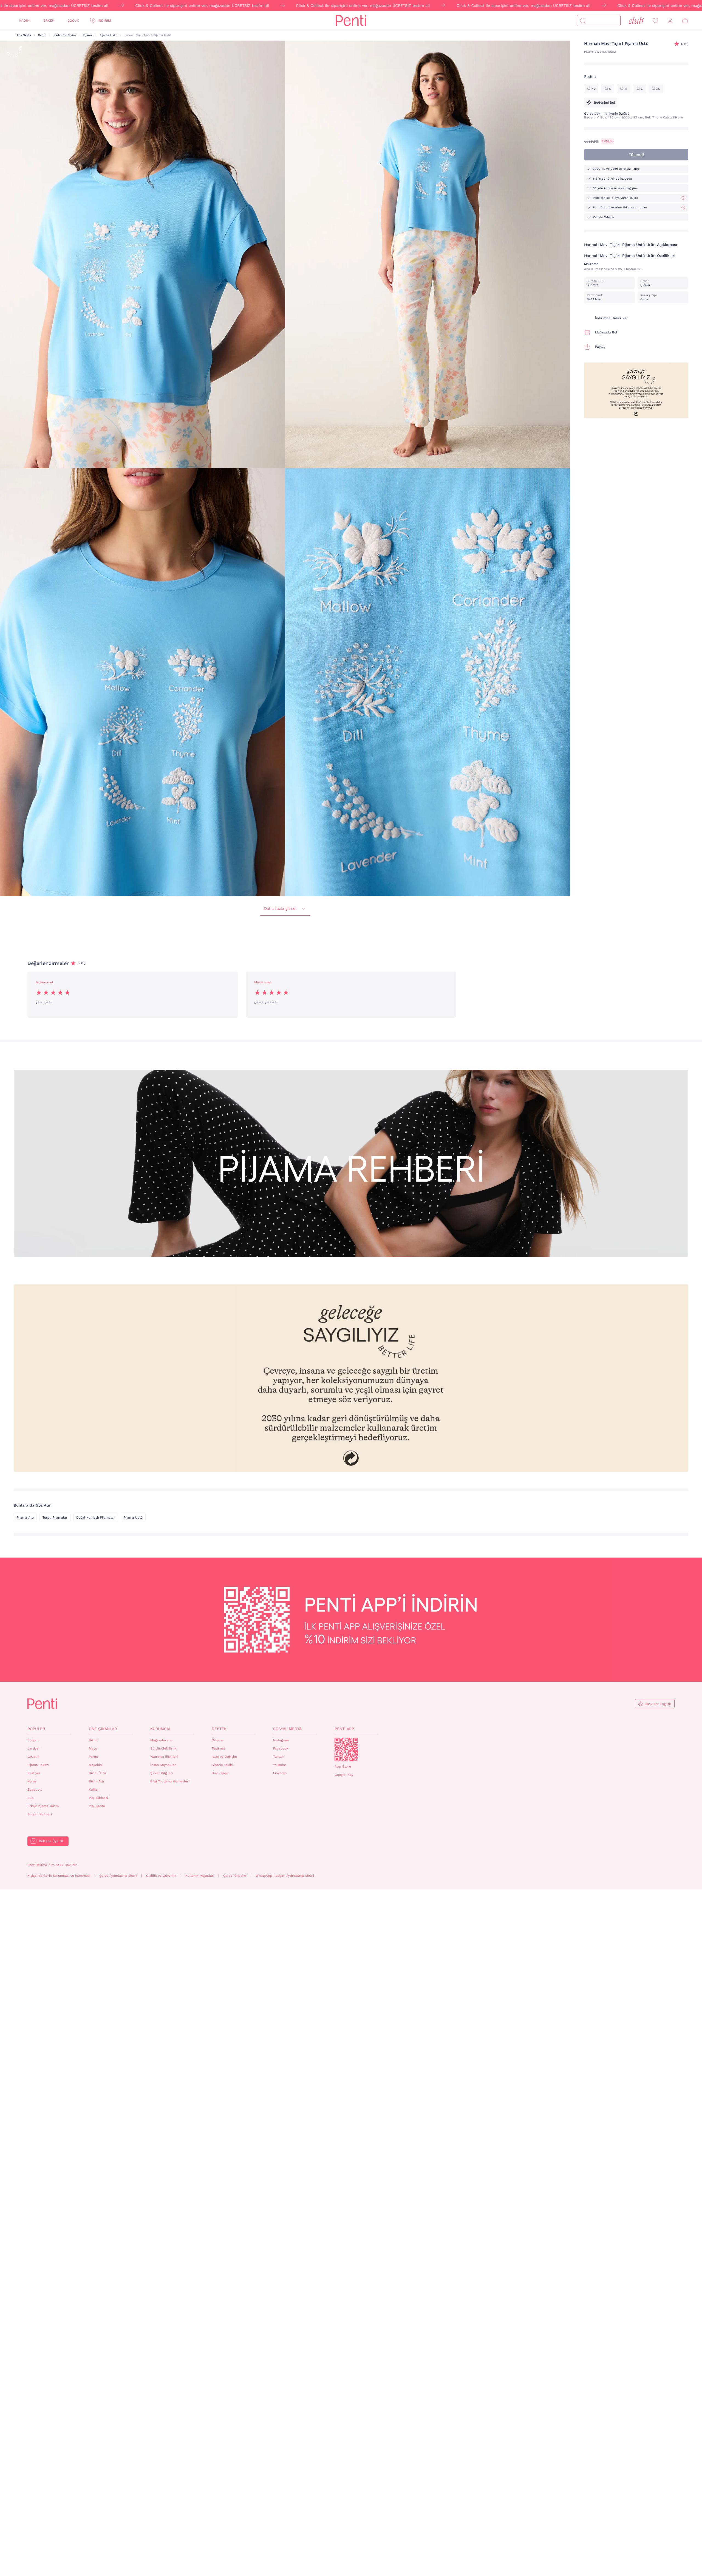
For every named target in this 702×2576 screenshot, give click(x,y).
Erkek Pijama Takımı (43, 1806)
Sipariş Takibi (222, 1765)
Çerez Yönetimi (235, 1876)
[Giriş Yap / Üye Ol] (670, 21)
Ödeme (217, 1740)
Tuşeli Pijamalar (55, 1518)
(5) (685, 44)
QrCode (346, 1750)
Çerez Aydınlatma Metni (118, 1876)
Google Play (344, 1775)
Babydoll (35, 1790)
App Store (343, 1767)
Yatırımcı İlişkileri (164, 1757)
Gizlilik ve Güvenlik (161, 1876)
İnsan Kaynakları (163, 1765)
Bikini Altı (96, 1781)
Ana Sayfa (24, 35)
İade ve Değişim (224, 1757)
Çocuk (73, 21)
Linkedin (280, 1773)
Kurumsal (161, 1729)
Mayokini (96, 1765)
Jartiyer (34, 1748)
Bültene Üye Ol (51, 1841)
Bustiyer (34, 1773)
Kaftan (94, 1790)
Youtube (280, 1765)
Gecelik (33, 1757)
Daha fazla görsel (280, 908)
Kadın (24, 21)
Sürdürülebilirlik (163, 1748)
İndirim (104, 21)
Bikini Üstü (97, 1773)
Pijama (88, 35)
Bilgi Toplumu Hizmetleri (170, 1781)
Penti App (344, 1729)
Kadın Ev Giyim (65, 35)
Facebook (281, 1748)
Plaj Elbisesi (98, 1798)
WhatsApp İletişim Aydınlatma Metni (285, 1876)
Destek (219, 1729)
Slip (31, 1798)
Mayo (93, 1748)
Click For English (658, 1704)
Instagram (281, 1740)
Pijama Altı (25, 1518)
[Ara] (583, 21)
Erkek (49, 21)
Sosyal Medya (287, 1729)
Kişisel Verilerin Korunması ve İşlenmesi (59, 1876)
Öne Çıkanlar (103, 1729)
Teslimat (218, 1748)
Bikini (93, 1740)
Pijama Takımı (38, 1765)
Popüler (36, 1729)
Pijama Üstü (108, 35)
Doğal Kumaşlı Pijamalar (96, 1518)
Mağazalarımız (162, 1740)
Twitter (279, 1757)
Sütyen (33, 1740)
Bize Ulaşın (220, 1773)
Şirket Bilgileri (162, 1773)
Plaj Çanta (97, 1806)
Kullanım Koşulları (200, 1876)
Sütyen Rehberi (40, 1814)
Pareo (93, 1757)
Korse (32, 1781)
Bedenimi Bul (605, 103)
